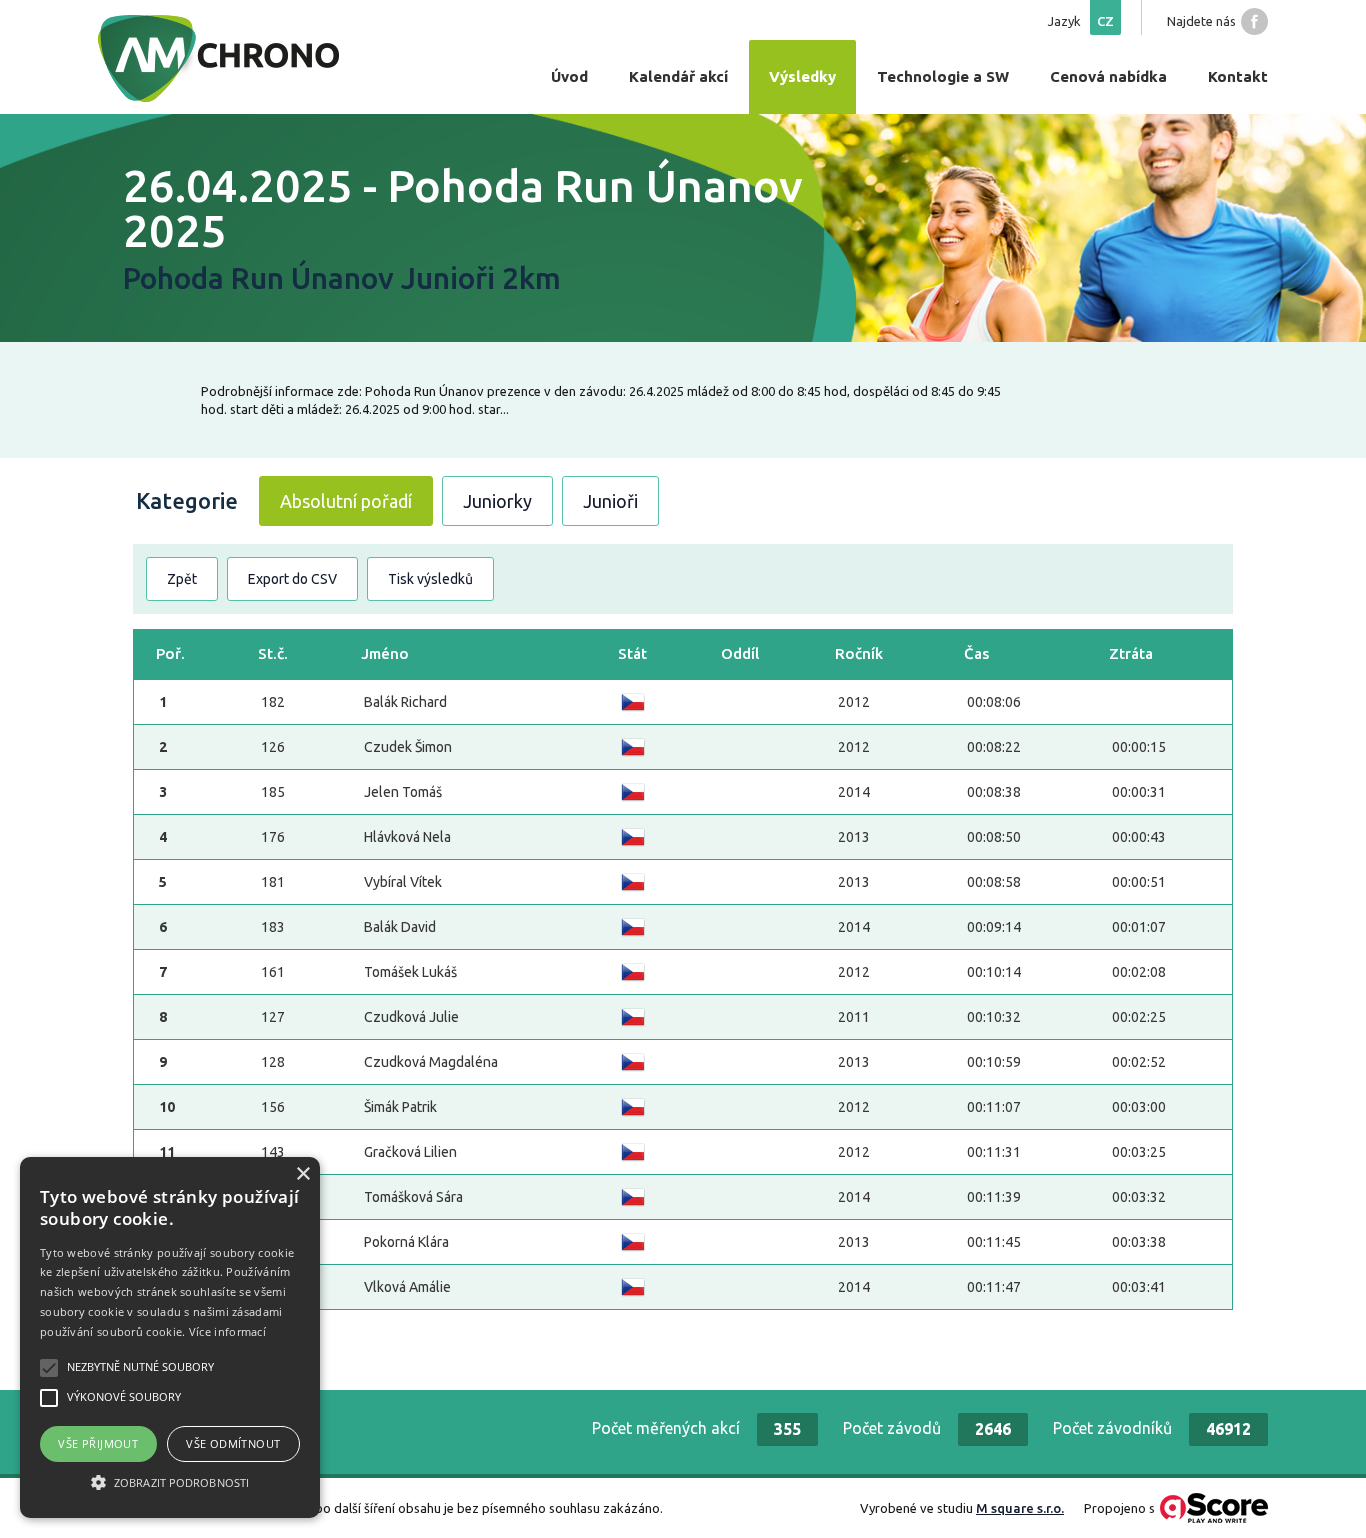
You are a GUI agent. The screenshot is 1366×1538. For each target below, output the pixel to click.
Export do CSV (292, 579)
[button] (170, 1482)
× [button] (302, 1174)
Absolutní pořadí (346, 501)
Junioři (610, 501)
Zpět (182, 579)
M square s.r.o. (1020, 1508)
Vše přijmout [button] (98, 1443)
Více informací (227, 1331)
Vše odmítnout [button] (233, 1443)
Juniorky (497, 501)
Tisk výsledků (430, 579)
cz (1105, 21)
